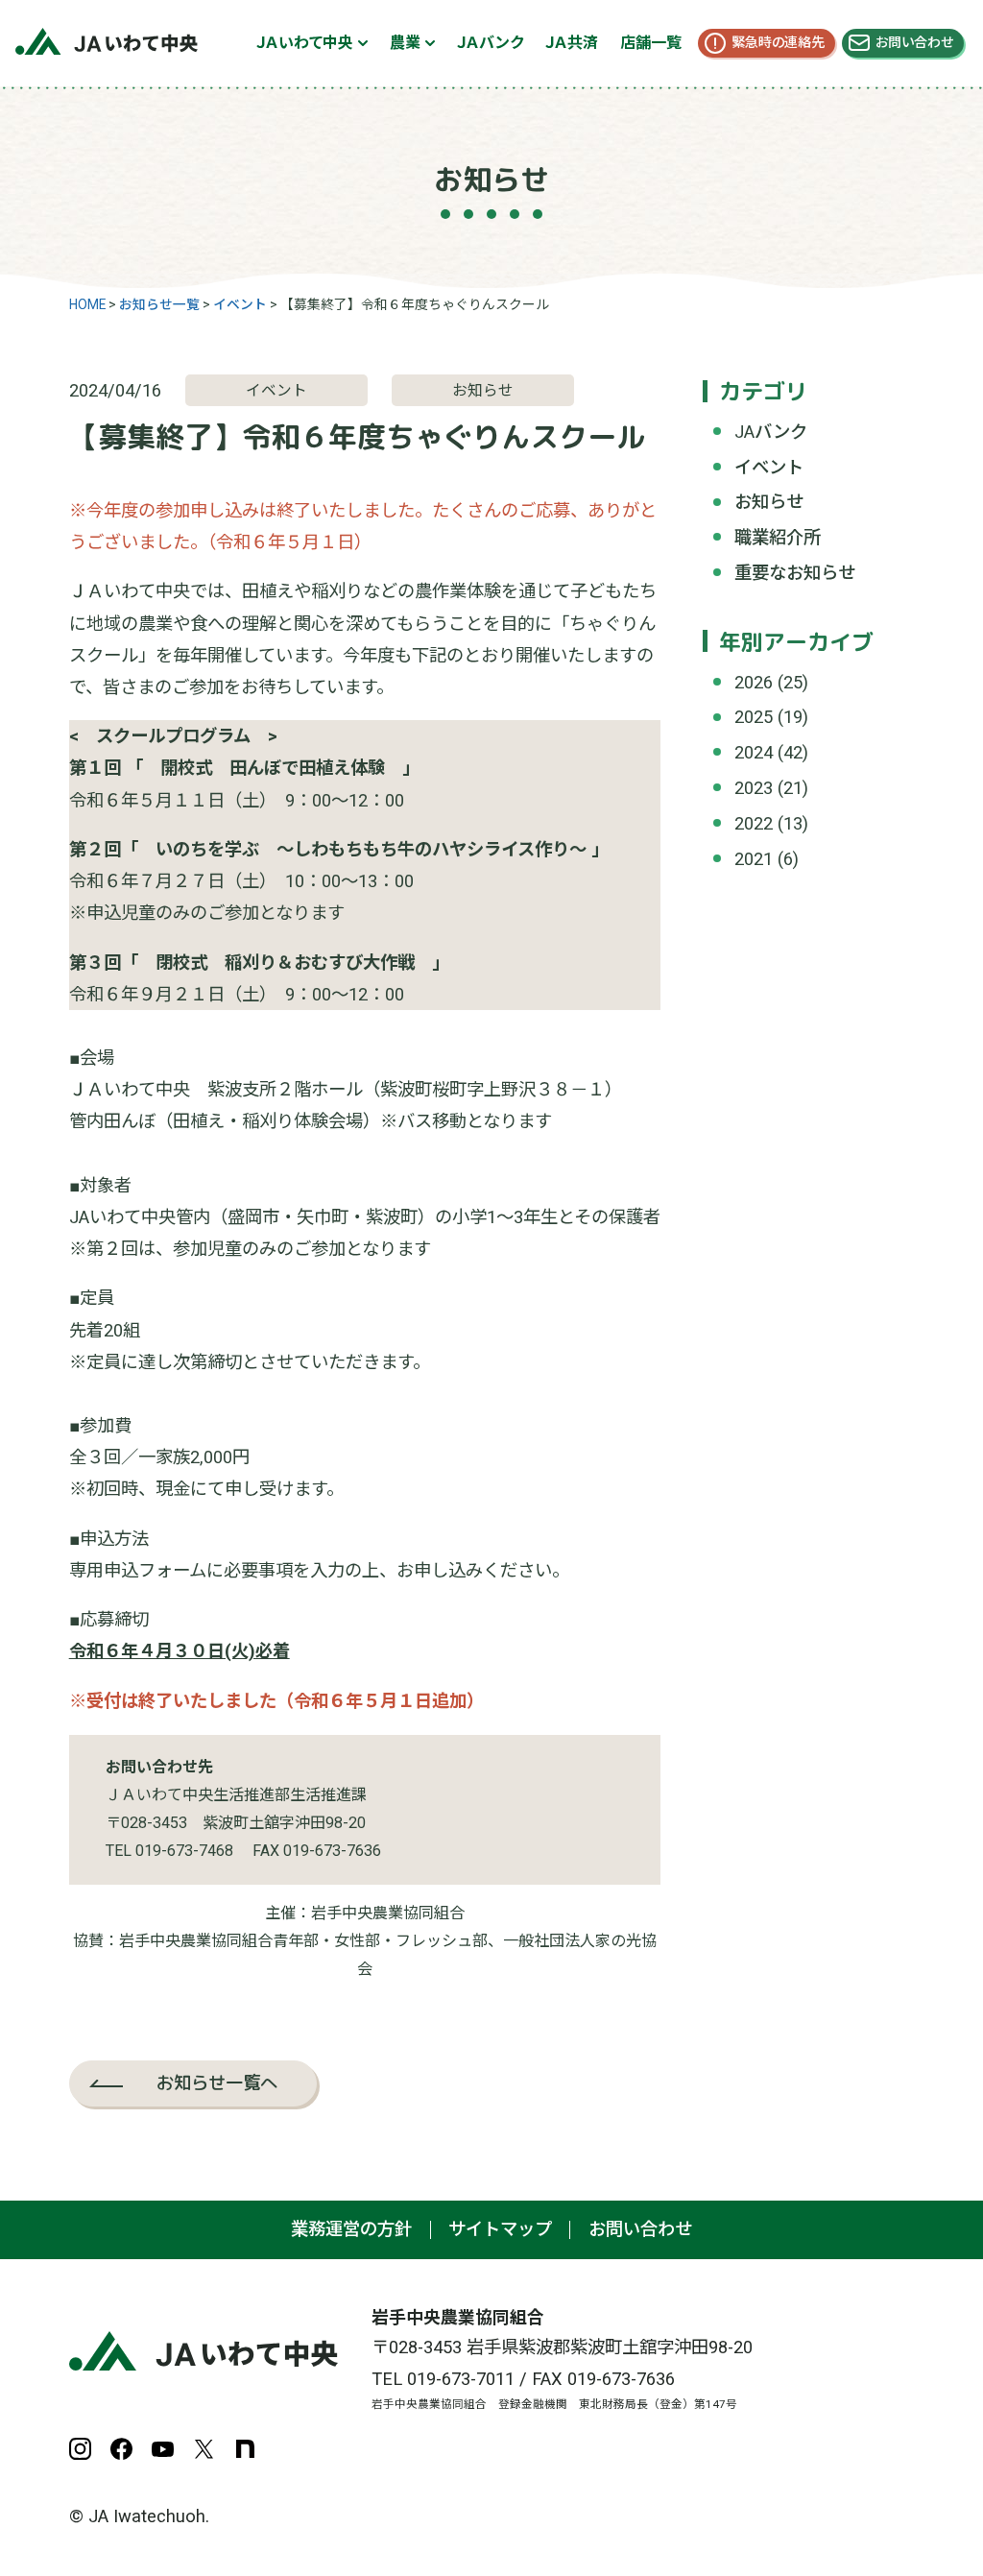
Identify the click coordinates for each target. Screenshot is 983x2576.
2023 (754, 788)
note (245, 2449)
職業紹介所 (778, 537)
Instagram (80, 2449)
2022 (754, 823)
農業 (405, 43)
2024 (754, 752)
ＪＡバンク (490, 43)
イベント (769, 467)
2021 (754, 859)
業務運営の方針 (351, 2229)
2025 (754, 717)
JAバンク (771, 432)
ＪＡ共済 (572, 43)
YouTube (163, 2449)
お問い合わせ (914, 42)
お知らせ (769, 502)
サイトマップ (500, 2229)
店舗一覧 (651, 43)
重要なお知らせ (795, 573)
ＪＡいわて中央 (305, 43)
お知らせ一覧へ (217, 2082)
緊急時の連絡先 (778, 42)
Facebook (121, 2449)
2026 (754, 682)
